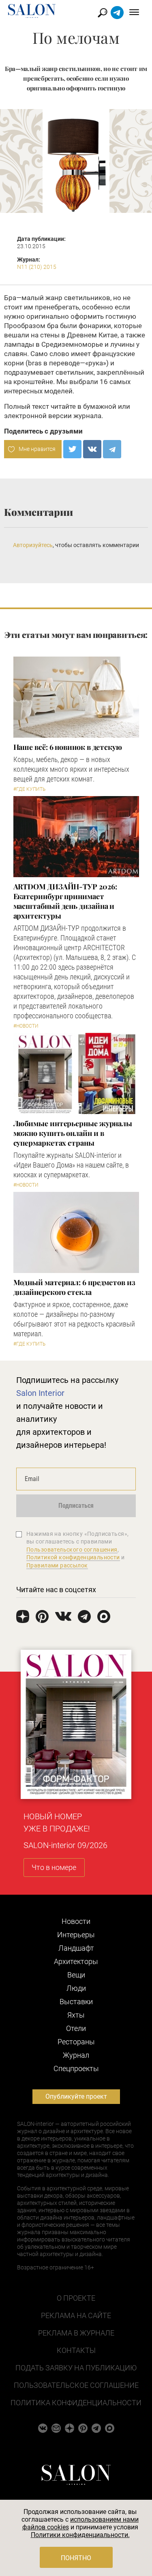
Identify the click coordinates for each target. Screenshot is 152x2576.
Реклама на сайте (76, 2315)
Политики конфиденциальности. (80, 2535)
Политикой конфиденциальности (73, 1557)
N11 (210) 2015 (37, 267)
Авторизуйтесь (33, 545)
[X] (72, 449)
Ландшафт (76, 1948)
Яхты (76, 2015)
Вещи (76, 1975)
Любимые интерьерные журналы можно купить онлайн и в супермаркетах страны (73, 1133)
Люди (76, 1988)
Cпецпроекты (76, 2068)
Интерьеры (76, 1935)
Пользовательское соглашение (76, 2385)
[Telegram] (112, 449)
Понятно (76, 2558)
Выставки (76, 2002)
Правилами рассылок (57, 1565)
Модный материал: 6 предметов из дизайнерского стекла (74, 1287)
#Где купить (29, 789)
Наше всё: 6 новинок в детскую (68, 747)
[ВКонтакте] (92, 449)
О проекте (76, 2298)
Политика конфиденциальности (76, 2403)
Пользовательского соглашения (72, 1550)
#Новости (26, 1026)
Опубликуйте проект (76, 2096)
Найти (103, 13)
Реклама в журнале (76, 2333)
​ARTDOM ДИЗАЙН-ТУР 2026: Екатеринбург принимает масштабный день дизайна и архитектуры (65, 901)
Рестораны (76, 2042)
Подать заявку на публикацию (76, 2368)
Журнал (76, 2055)
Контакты (76, 2350)
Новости (76, 1921)
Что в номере (54, 1867)
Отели (76, 2028)
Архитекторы (76, 1961)
